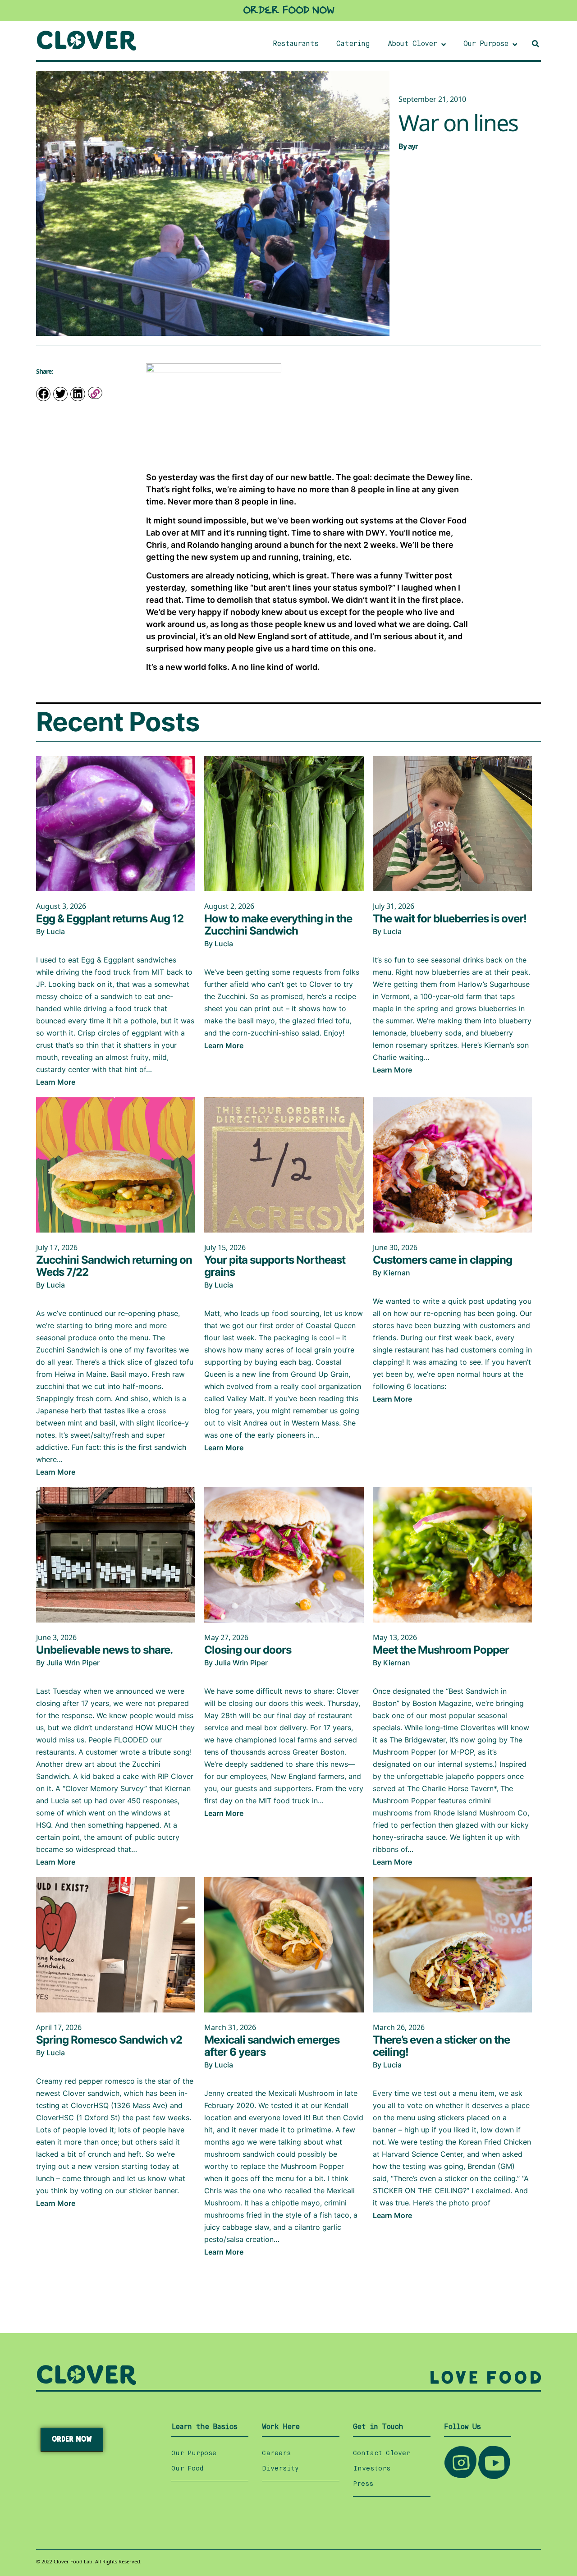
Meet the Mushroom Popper (441, 1650)
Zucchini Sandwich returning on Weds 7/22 (114, 1266)
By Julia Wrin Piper (68, 1663)
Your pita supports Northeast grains (275, 1266)
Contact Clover (382, 2453)
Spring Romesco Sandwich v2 (109, 2040)
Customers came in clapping (442, 1260)
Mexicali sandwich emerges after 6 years (272, 2046)
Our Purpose (194, 2453)
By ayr (408, 146)
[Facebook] (43, 394)
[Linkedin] (78, 394)
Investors (372, 2469)
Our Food (187, 2469)
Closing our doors (248, 1650)
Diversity (280, 2469)
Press (363, 2484)
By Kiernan (392, 1273)
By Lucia (50, 931)
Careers (276, 2453)
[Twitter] (60, 394)
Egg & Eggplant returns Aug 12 (110, 919)
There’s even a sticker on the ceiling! (441, 2046)
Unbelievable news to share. (104, 1650)
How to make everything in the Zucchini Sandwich (278, 925)
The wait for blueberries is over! (450, 919)
